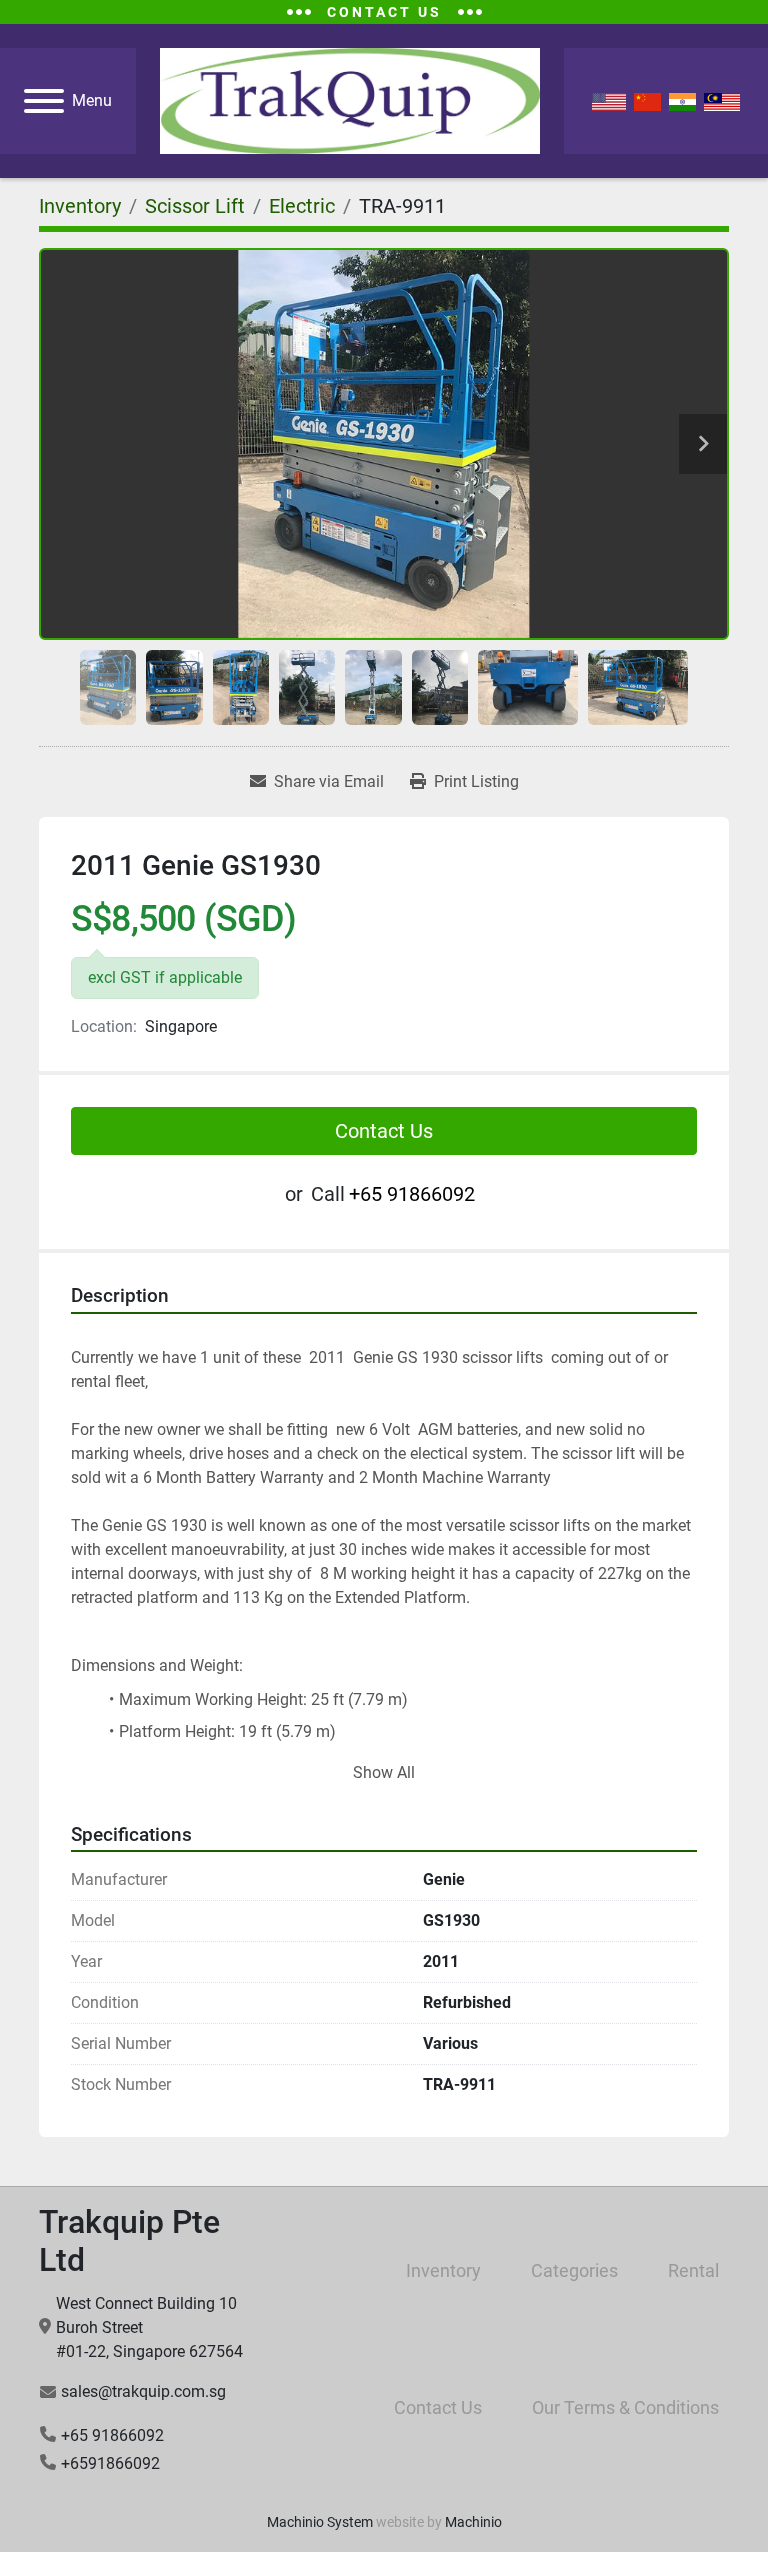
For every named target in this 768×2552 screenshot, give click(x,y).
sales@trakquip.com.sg (143, 2391)
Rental (693, 2270)
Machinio (473, 2522)
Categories (574, 2270)
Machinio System (320, 2522)
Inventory (443, 2270)
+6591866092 (110, 2463)
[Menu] (44, 101)
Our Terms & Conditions (625, 2407)
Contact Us (384, 1131)
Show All (384, 1772)
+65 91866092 (412, 1194)
